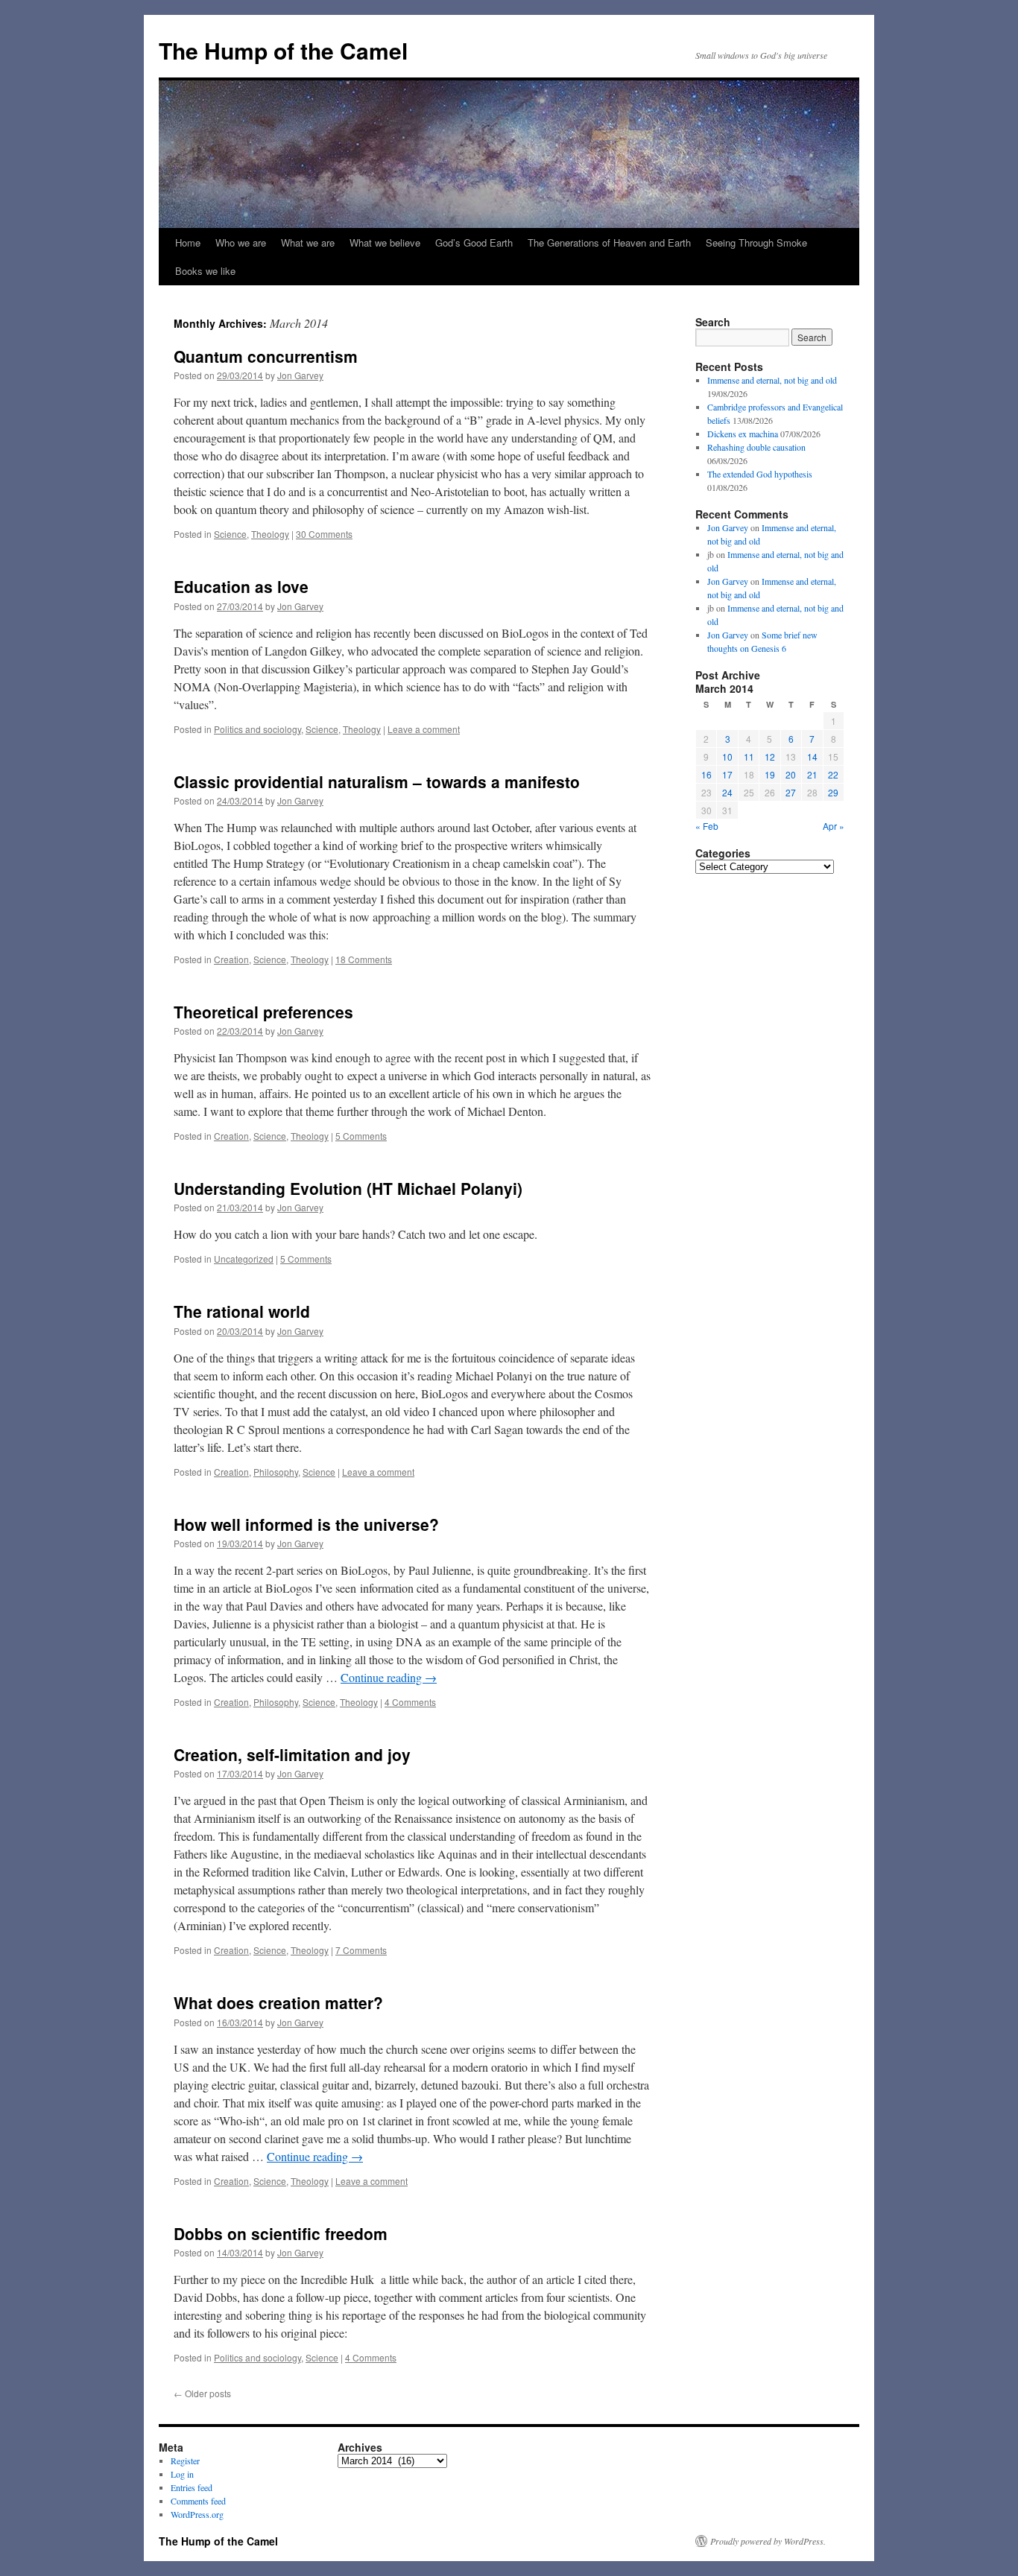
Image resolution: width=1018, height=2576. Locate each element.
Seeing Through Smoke (756, 242)
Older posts (202, 2393)
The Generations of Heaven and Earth (609, 242)
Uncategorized (244, 1259)
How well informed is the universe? (306, 1524)
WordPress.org (197, 2514)
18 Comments (364, 959)
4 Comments (410, 1702)
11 (749, 756)
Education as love (241, 586)
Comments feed (198, 2501)
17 (727, 774)
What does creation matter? (278, 2002)
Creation (231, 959)
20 (791, 774)
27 (791, 792)
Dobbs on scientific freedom (281, 2233)
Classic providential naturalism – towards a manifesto (377, 781)
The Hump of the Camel (283, 50)
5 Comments (361, 1136)
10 (727, 756)
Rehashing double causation (756, 447)
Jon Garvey (300, 375)
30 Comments (324, 534)
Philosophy (276, 1472)
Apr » (834, 826)
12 (770, 756)
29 (833, 792)
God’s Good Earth (474, 242)
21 (812, 774)
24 (727, 792)
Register (185, 2461)
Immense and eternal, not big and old (772, 380)
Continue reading (389, 1677)
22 (833, 774)
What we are (308, 242)
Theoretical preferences (263, 1012)
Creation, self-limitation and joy (292, 1754)
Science (230, 534)
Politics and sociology (257, 729)
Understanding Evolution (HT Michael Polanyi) (348, 1188)
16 (706, 774)
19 (770, 774)
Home (188, 242)
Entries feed (192, 2487)
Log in (182, 2474)
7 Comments (361, 1950)
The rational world (242, 1311)
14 (812, 756)
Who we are (241, 242)
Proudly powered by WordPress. (768, 2541)
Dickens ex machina (743, 434)
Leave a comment (424, 729)
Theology (270, 534)
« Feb (707, 826)
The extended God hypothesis (760, 474)
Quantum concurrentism (266, 356)
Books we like (205, 271)
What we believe (385, 242)
